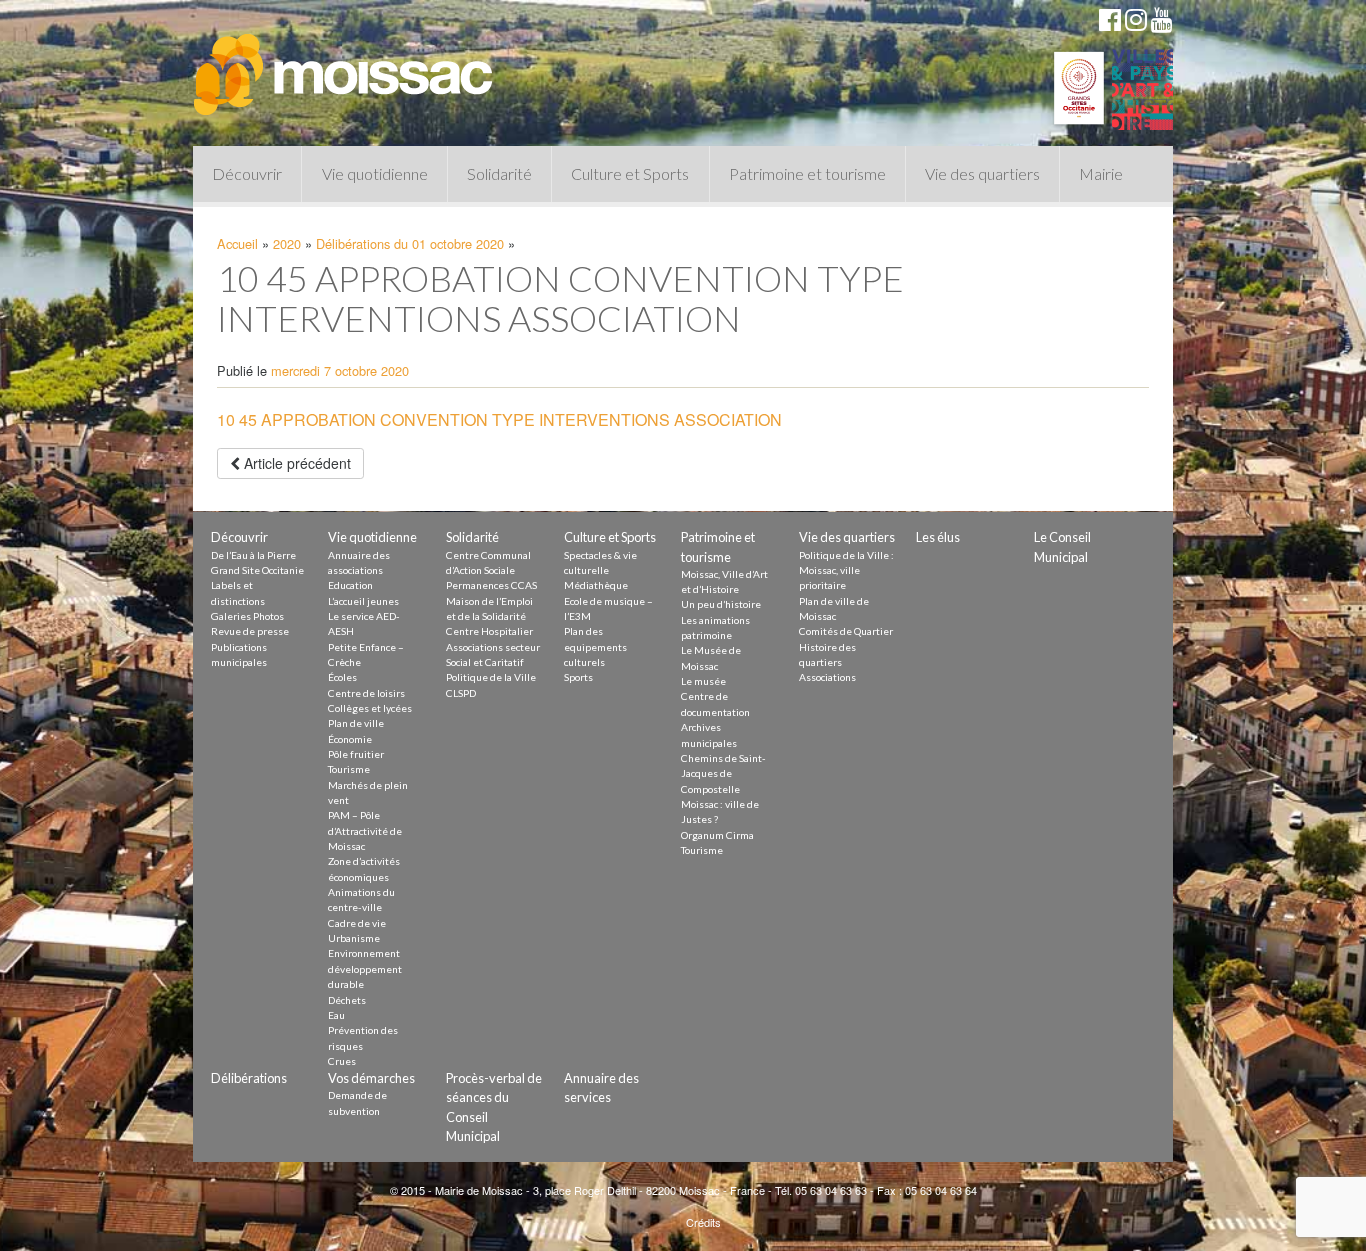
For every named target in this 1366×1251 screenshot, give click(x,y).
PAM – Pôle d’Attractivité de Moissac (365, 830)
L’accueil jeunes (363, 601)
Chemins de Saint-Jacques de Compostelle (723, 773)
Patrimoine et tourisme (807, 173)
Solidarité (499, 173)
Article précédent (295, 463)
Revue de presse (250, 631)
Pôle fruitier (356, 754)
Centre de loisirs (366, 693)
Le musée (703, 681)
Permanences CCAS (491, 585)
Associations (827, 677)
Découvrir (247, 173)
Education (350, 585)
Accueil (237, 243)
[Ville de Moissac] (345, 65)
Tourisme (349, 769)
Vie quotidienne (375, 173)
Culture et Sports (630, 173)
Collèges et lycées (370, 708)
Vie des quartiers (982, 173)
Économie (350, 739)
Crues (342, 1061)
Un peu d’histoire (721, 604)
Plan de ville (356, 723)
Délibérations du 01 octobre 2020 (410, 243)
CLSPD (461, 693)
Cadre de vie (357, 923)
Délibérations (249, 1078)
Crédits (703, 1222)
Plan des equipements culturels (595, 646)
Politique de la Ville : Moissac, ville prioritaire (846, 570)
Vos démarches (371, 1078)
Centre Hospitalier (489, 631)
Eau (336, 1015)
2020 (287, 243)
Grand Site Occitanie (257, 570)
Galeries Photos (247, 616)
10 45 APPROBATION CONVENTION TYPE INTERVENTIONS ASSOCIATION (499, 419)
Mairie (1101, 173)
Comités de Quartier (846, 631)
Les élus (938, 537)
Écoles (342, 677)
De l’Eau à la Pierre (253, 555)
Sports (578, 677)
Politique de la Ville (491, 677)
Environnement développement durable (365, 968)
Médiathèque (596, 585)
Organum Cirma (717, 835)
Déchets (347, 1000)
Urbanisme (354, 938)
